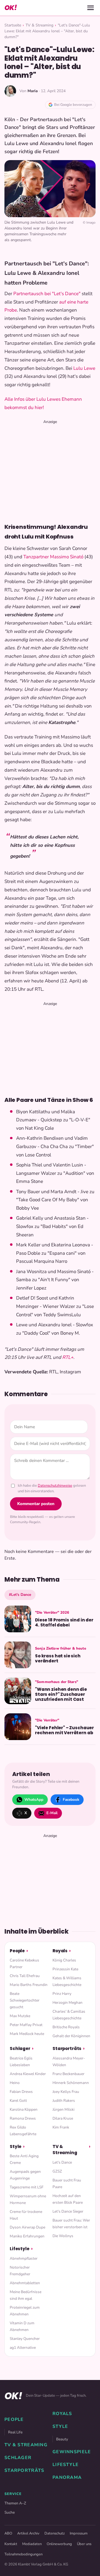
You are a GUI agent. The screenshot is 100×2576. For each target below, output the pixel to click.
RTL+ (68, 1357)
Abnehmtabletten (25, 2283)
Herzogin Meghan (67, 2003)
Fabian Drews (21, 2092)
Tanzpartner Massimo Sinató (53, 557)
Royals (60, 1951)
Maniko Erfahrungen (27, 2236)
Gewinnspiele (72, 2452)
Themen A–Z (15, 2503)
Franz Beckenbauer (68, 2074)
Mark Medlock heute (27, 2034)
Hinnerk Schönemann (71, 2083)
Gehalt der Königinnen (71, 2036)
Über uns (84, 2544)
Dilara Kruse (63, 2118)
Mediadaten (32, 2544)
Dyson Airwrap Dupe (27, 2227)
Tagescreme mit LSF (27, 2187)
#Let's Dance (20, 1595)
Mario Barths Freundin (29, 1985)
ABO (8, 2533)
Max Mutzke (20, 2016)
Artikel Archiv (28, 2533)
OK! (11, 8)
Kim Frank (61, 2127)
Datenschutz (55, 2533)
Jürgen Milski (63, 2109)
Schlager (20, 2048)
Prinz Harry (62, 1994)
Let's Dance (62, 2162)
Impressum (79, 2533)
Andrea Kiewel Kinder (28, 2074)
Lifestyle (20, 2249)
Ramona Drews (23, 2118)
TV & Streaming (39, 25)
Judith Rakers (64, 2101)
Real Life (15, 2432)
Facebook (71, 1800)
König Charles (64, 1960)
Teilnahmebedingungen (23, 2554)
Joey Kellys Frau (66, 2092)
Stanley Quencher (25, 2339)
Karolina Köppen (24, 2109)
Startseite (13, 25)
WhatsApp (34, 1800)
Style (16, 2146)
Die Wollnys (63, 2236)
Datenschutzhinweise (55, 1486)
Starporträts (67, 2048)
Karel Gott (18, 2101)
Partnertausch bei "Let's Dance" (47, 294)
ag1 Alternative (23, 2348)
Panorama (67, 2477)
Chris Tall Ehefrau (25, 1976)
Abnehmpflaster (24, 2258)
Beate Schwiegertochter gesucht (25, 2000)
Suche (10, 2512)
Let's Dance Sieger (68, 2211)
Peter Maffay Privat (26, 2025)
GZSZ (57, 2171)
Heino (15, 2083)
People (17, 1951)
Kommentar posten (36, 1504)
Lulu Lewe (84, 368)
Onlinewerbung (59, 2544)
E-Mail (52, 1813)
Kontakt (11, 2544)
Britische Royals (66, 2027)
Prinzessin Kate (65, 1969)
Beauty (62, 2439)
